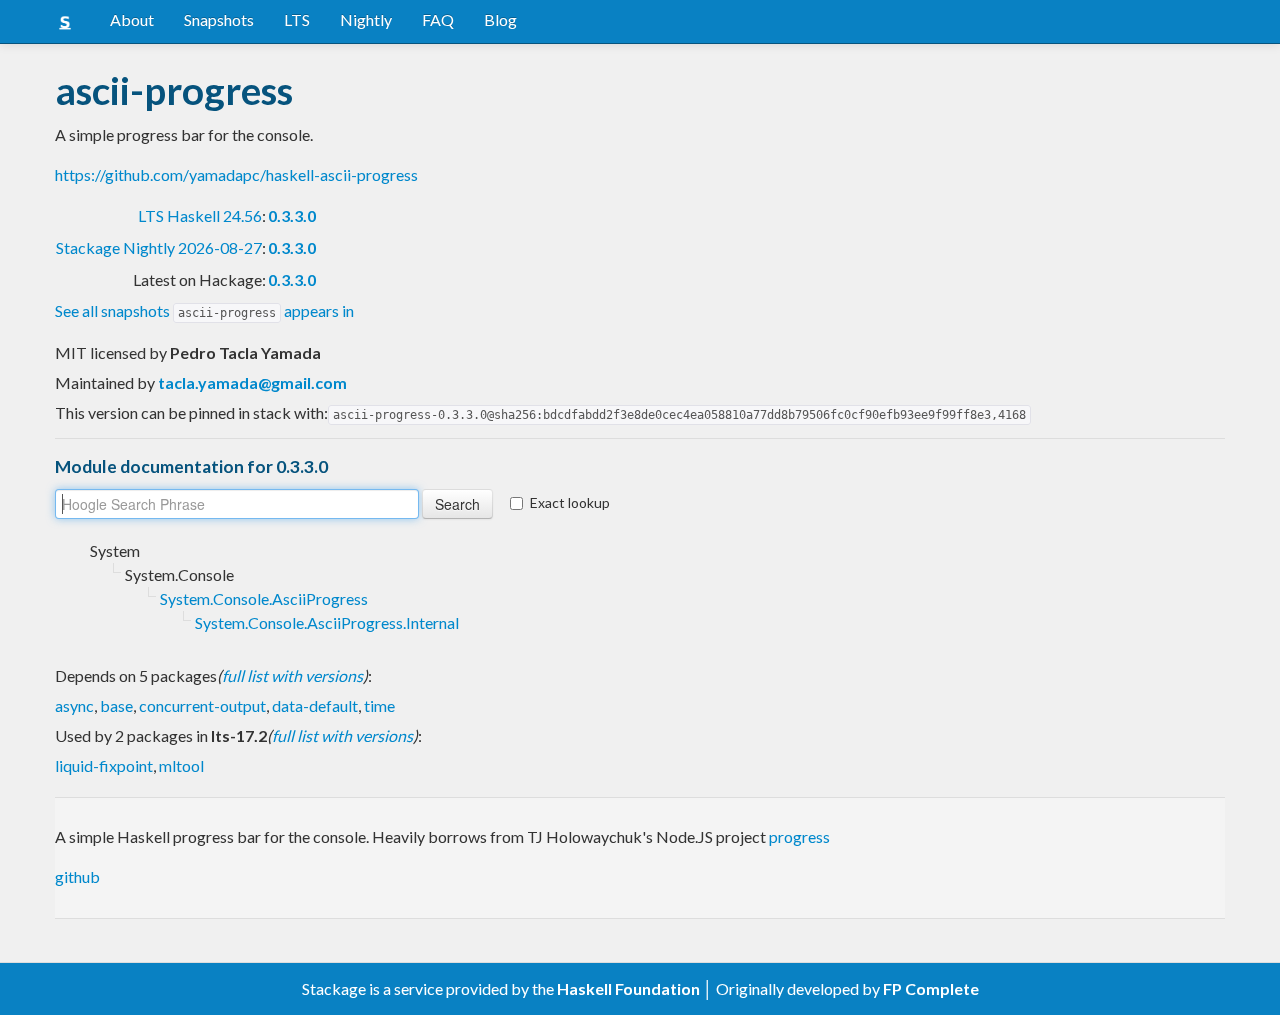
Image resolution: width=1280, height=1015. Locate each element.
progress (799, 836)
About (132, 19)
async (74, 705)
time (379, 705)
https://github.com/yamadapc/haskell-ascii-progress (236, 174)
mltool (181, 765)
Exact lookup (570, 502)
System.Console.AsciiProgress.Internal (327, 622)
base (116, 705)
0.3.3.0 (292, 215)
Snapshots (219, 19)
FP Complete (931, 988)
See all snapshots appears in (204, 310)
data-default (315, 705)
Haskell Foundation (628, 988)
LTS (297, 19)
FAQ (438, 19)
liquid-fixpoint (104, 765)
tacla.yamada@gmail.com (252, 382)
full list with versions (292, 675)
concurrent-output (202, 705)
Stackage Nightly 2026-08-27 (159, 247)
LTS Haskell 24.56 (200, 215)
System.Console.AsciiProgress (264, 598)
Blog (500, 19)
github (77, 876)
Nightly (366, 19)
